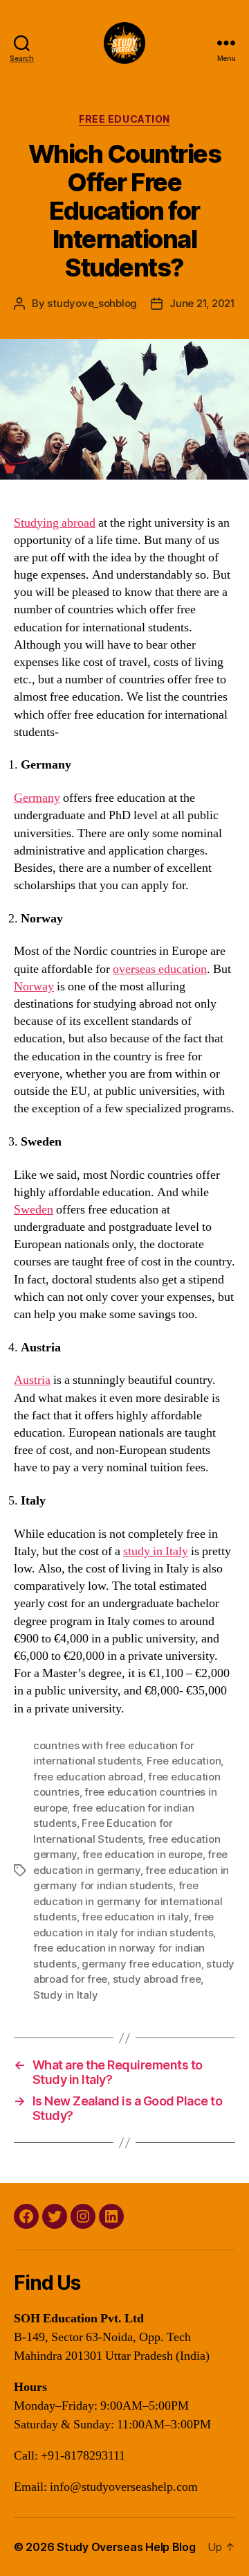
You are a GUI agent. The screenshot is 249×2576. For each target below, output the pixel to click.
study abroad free (157, 1979)
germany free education (141, 1964)
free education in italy (135, 1917)
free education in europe (142, 1854)
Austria (32, 1380)
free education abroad (88, 1777)
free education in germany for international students (128, 1901)
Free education (184, 1761)
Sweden (34, 1210)
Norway (34, 987)
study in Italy (156, 1551)
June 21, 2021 (202, 303)
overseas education (160, 969)
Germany (37, 798)
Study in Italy (65, 1995)
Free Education (124, 119)
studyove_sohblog (92, 303)
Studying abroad (55, 523)
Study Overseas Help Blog (126, 2547)
